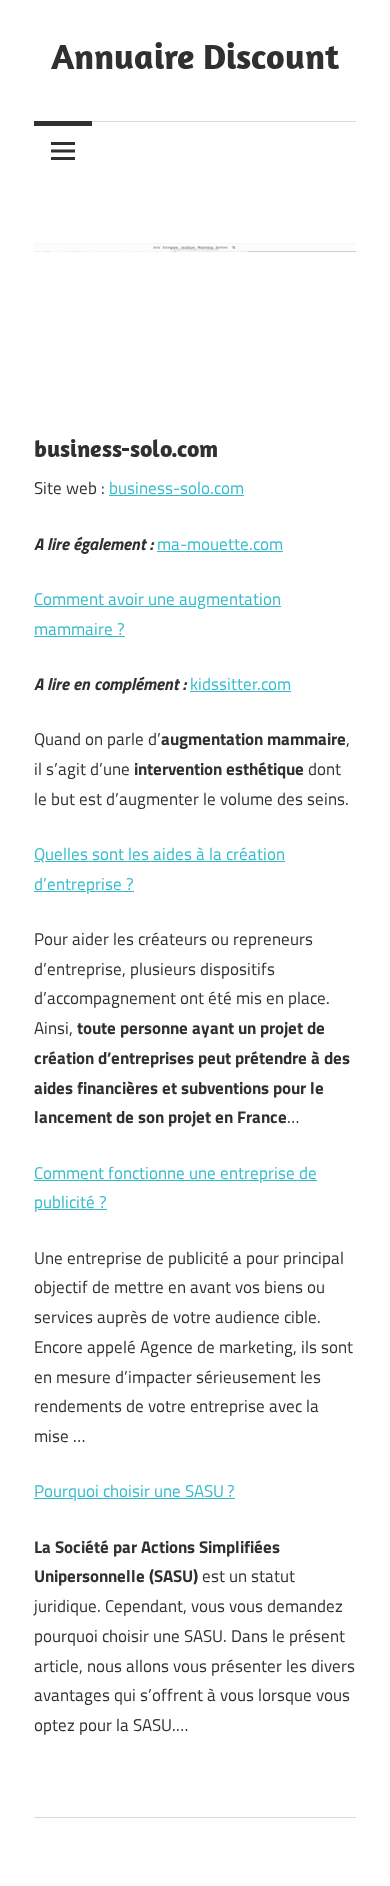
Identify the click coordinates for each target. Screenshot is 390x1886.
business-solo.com (176, 488)
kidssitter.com (240, 684)
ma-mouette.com (220, 544)
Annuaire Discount (195, 55)
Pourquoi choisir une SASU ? (134, 1491)
